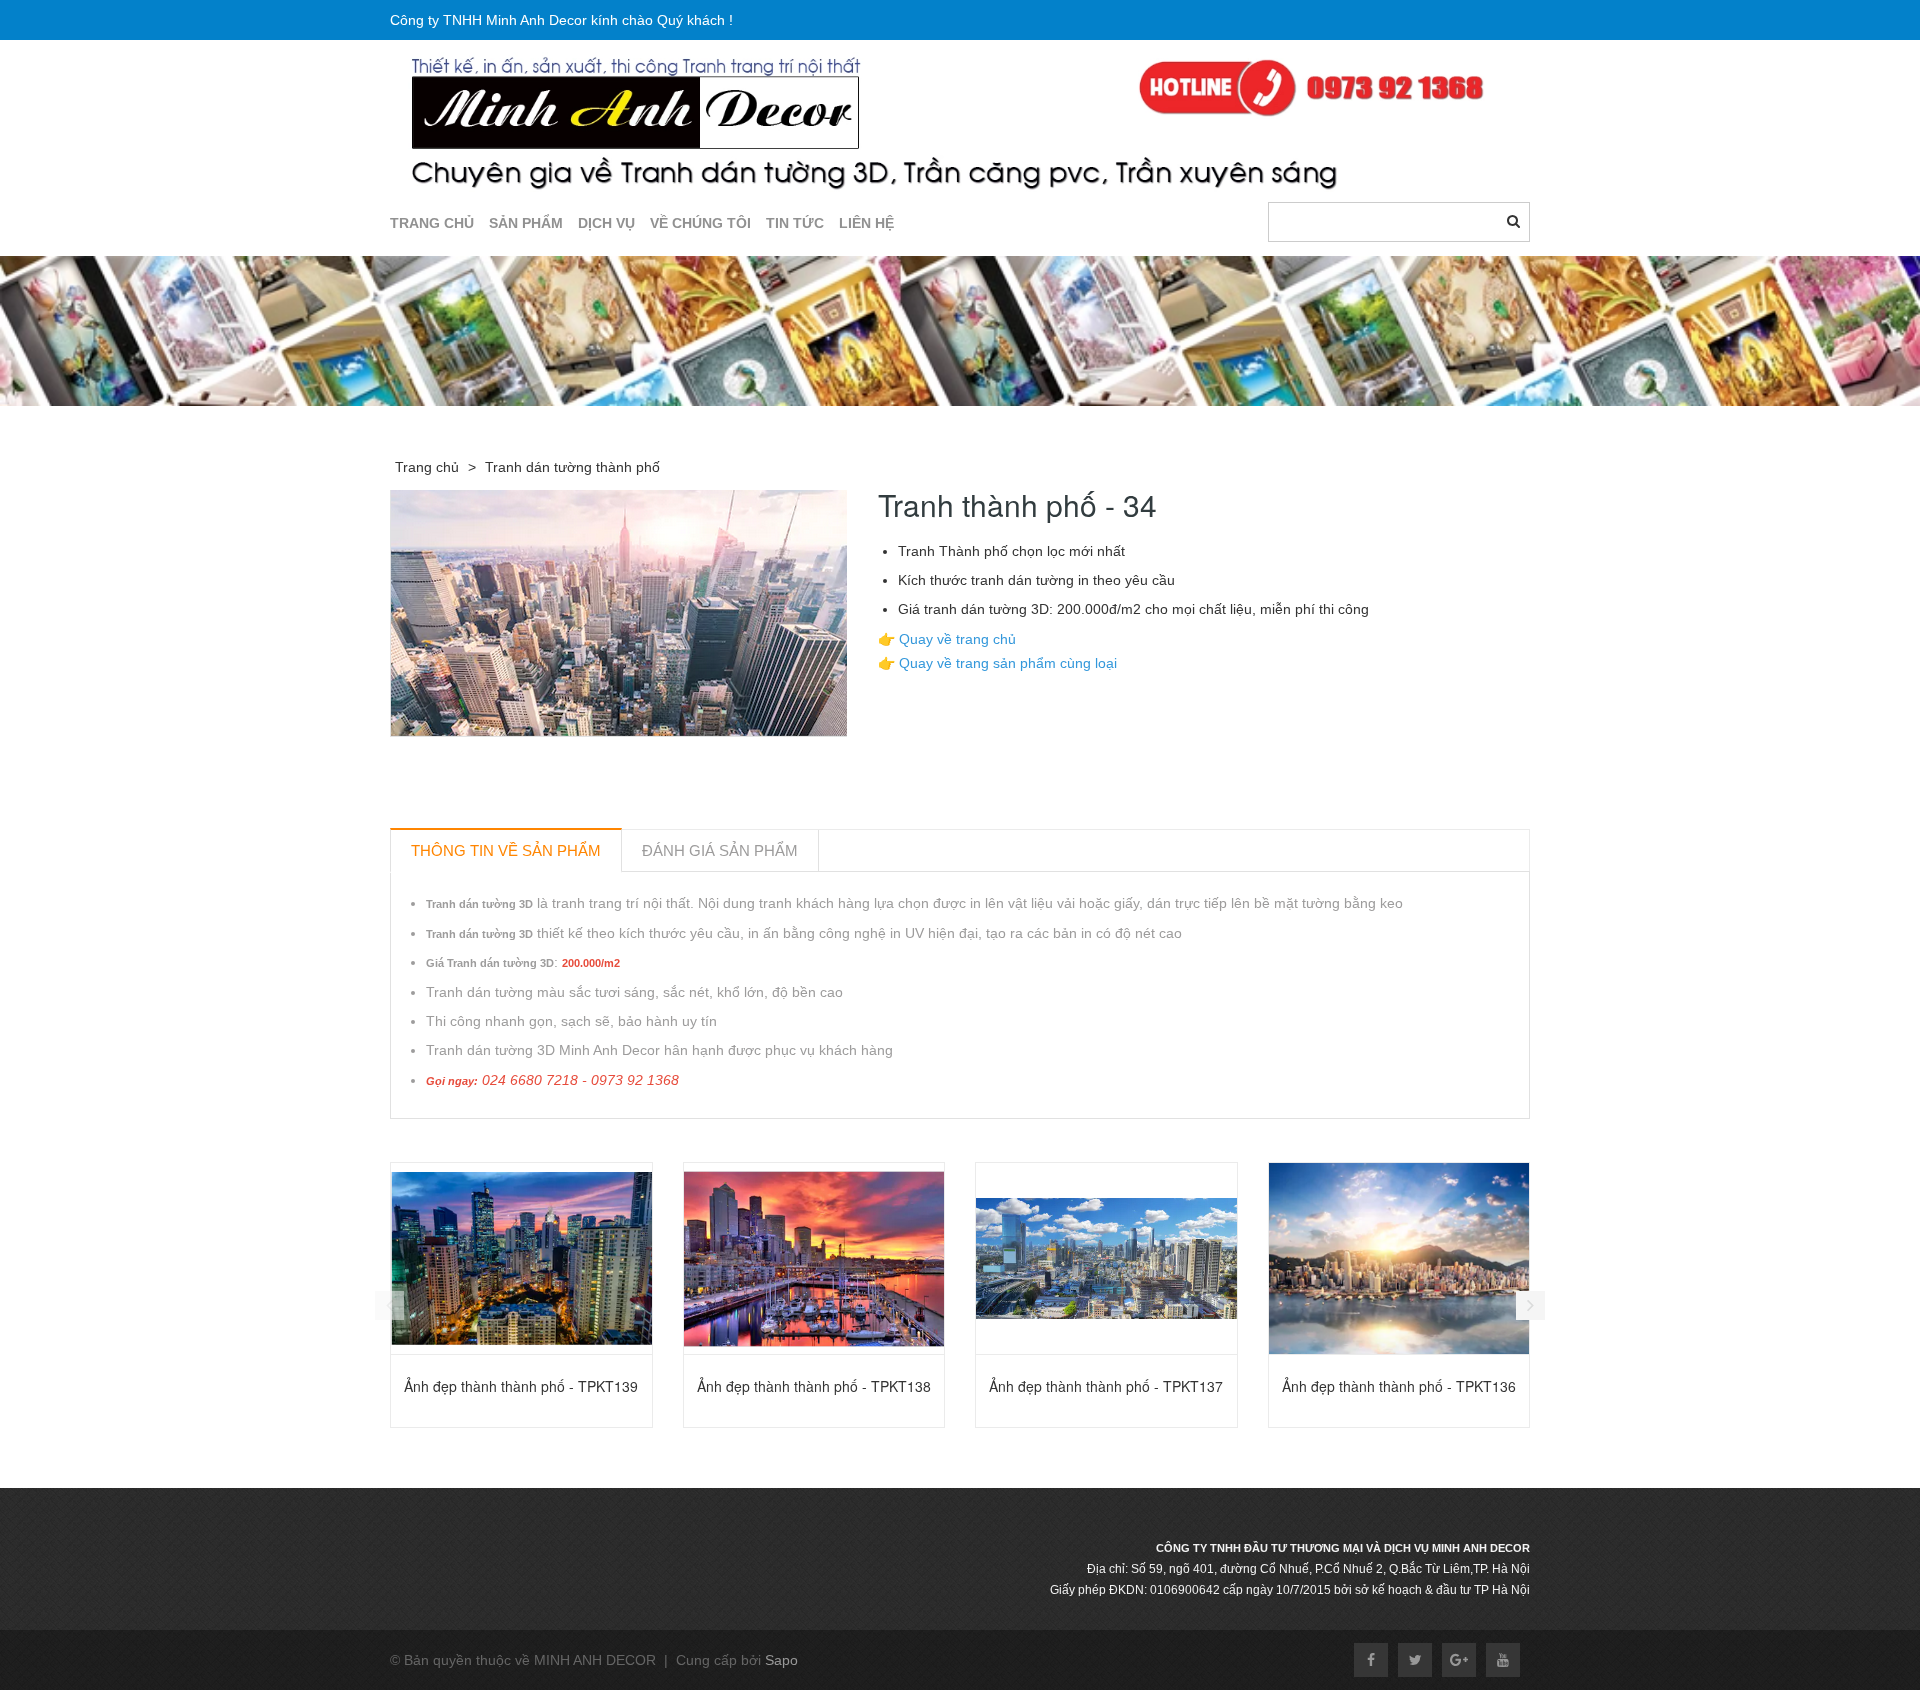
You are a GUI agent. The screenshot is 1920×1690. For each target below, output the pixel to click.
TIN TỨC (795, 223)
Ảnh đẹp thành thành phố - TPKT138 (814, 1386)
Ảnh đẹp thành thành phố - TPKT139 (521, 1386)
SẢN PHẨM (526, 223)
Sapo (781, 1660)
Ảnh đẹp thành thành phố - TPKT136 (1399, 1386)
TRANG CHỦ (432, 223)
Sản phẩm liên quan (497, 1141)
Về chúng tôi (700, 223)
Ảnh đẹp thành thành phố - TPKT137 (1106, 1386)
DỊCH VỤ (606, 223)
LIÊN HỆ (866, 223)
